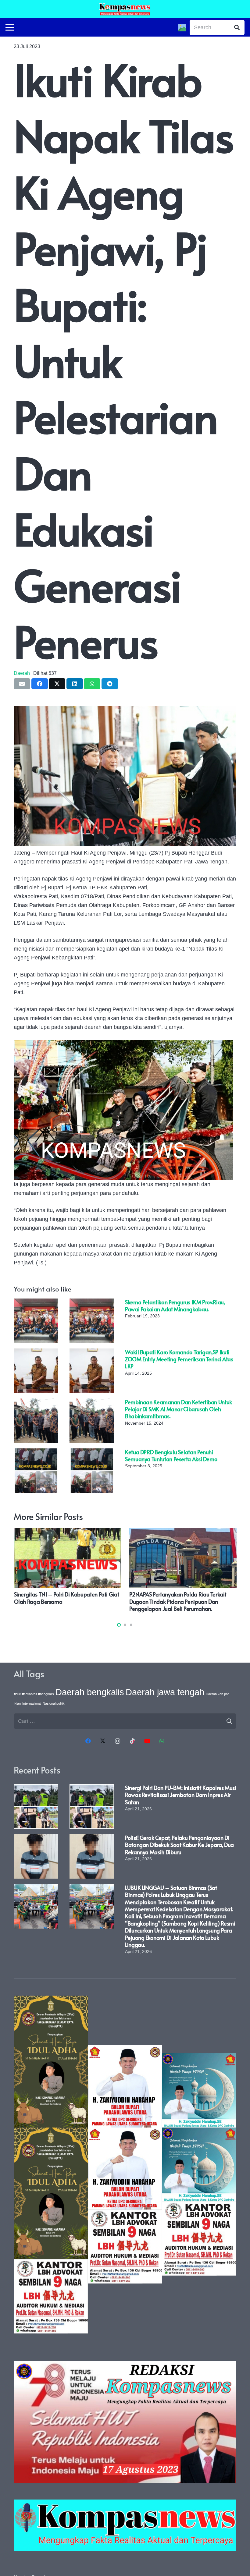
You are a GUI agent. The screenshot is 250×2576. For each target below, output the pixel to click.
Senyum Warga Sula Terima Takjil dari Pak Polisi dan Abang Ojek (137, 1598)
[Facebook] (88, 1741)
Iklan (17, 1703)
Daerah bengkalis (90, 1692)
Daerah (22, 673)
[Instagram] (118, 1741)
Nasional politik (54, 1703)
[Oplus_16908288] (125, 9)
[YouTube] (147, 1741)
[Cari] (237, 27)
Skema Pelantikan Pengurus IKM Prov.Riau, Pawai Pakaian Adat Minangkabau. (175, 1306)
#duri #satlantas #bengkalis (34, 1694)
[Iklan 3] (199, 2164)
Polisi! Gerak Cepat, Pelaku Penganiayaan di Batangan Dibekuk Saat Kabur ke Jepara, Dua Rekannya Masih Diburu (179, 1845)
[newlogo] (125, 2525)
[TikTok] (132, 1741)
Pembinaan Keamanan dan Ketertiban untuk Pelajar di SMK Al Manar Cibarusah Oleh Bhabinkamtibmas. (179, 1409)
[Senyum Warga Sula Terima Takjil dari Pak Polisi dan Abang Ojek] (141, 1532)
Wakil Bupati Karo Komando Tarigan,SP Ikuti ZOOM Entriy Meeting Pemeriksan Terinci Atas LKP (179, 1359)
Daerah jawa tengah (165, 1692)
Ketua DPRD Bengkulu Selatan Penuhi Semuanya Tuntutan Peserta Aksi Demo (171, 1455)
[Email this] (22, 684)
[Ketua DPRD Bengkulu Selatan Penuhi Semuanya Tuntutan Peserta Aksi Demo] (36, 1453)
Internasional (32, 1703)
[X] (103, 1741)
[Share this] (40, 684)
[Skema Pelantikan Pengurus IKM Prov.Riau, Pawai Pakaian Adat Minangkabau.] (36, 1303)
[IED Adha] (51, 2164)
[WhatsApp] (162, 1741)
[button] (119, 1625)
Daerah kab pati (218, 1694)
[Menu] (10, 27)
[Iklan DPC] (125, 2164)
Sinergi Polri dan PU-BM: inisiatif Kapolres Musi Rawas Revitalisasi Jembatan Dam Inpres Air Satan (181, 1795)
